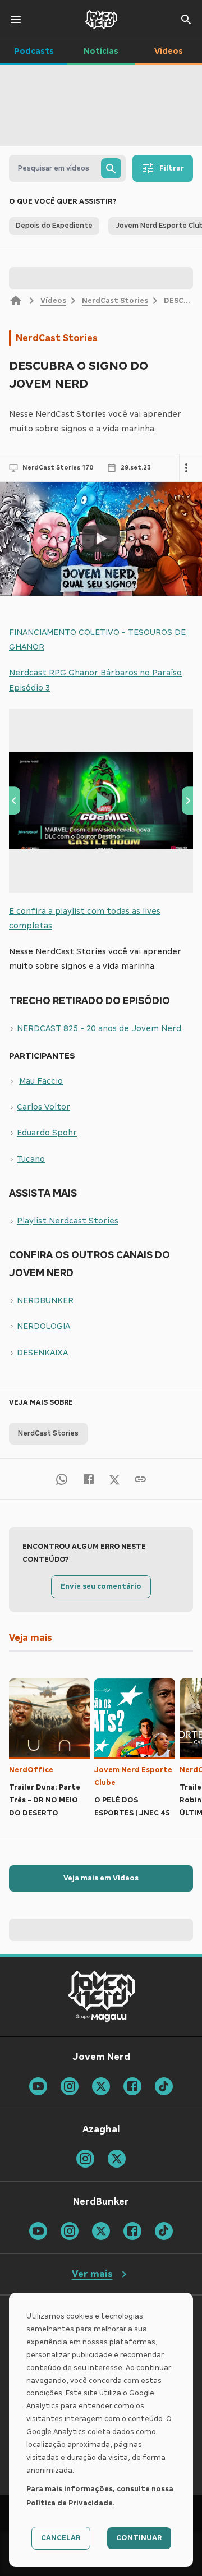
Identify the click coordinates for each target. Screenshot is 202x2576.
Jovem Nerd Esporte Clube (133, 1776)
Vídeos (53, 301)
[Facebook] (89, 1479)
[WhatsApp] (62, 1479)
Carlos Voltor (43, 1107)
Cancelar (61, 2538)
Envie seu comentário (101, 1586)
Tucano (31, 1159)
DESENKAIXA (42, 1353)
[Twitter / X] (114, 1479)
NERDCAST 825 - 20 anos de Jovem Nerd (99, 1028)
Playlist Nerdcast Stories (68, 1221)
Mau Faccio (41, 1081)
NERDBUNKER (45, 1300)
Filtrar (172, 168)
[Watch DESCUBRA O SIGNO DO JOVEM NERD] (101, 539)
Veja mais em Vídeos (101, 1878)
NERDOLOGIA (43, 1326)
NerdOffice (31, 1770)
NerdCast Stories (115, 301)
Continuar (139, 2538)
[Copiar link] (140, 1479)
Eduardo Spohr (47, 1133)
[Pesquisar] (111, 168)
